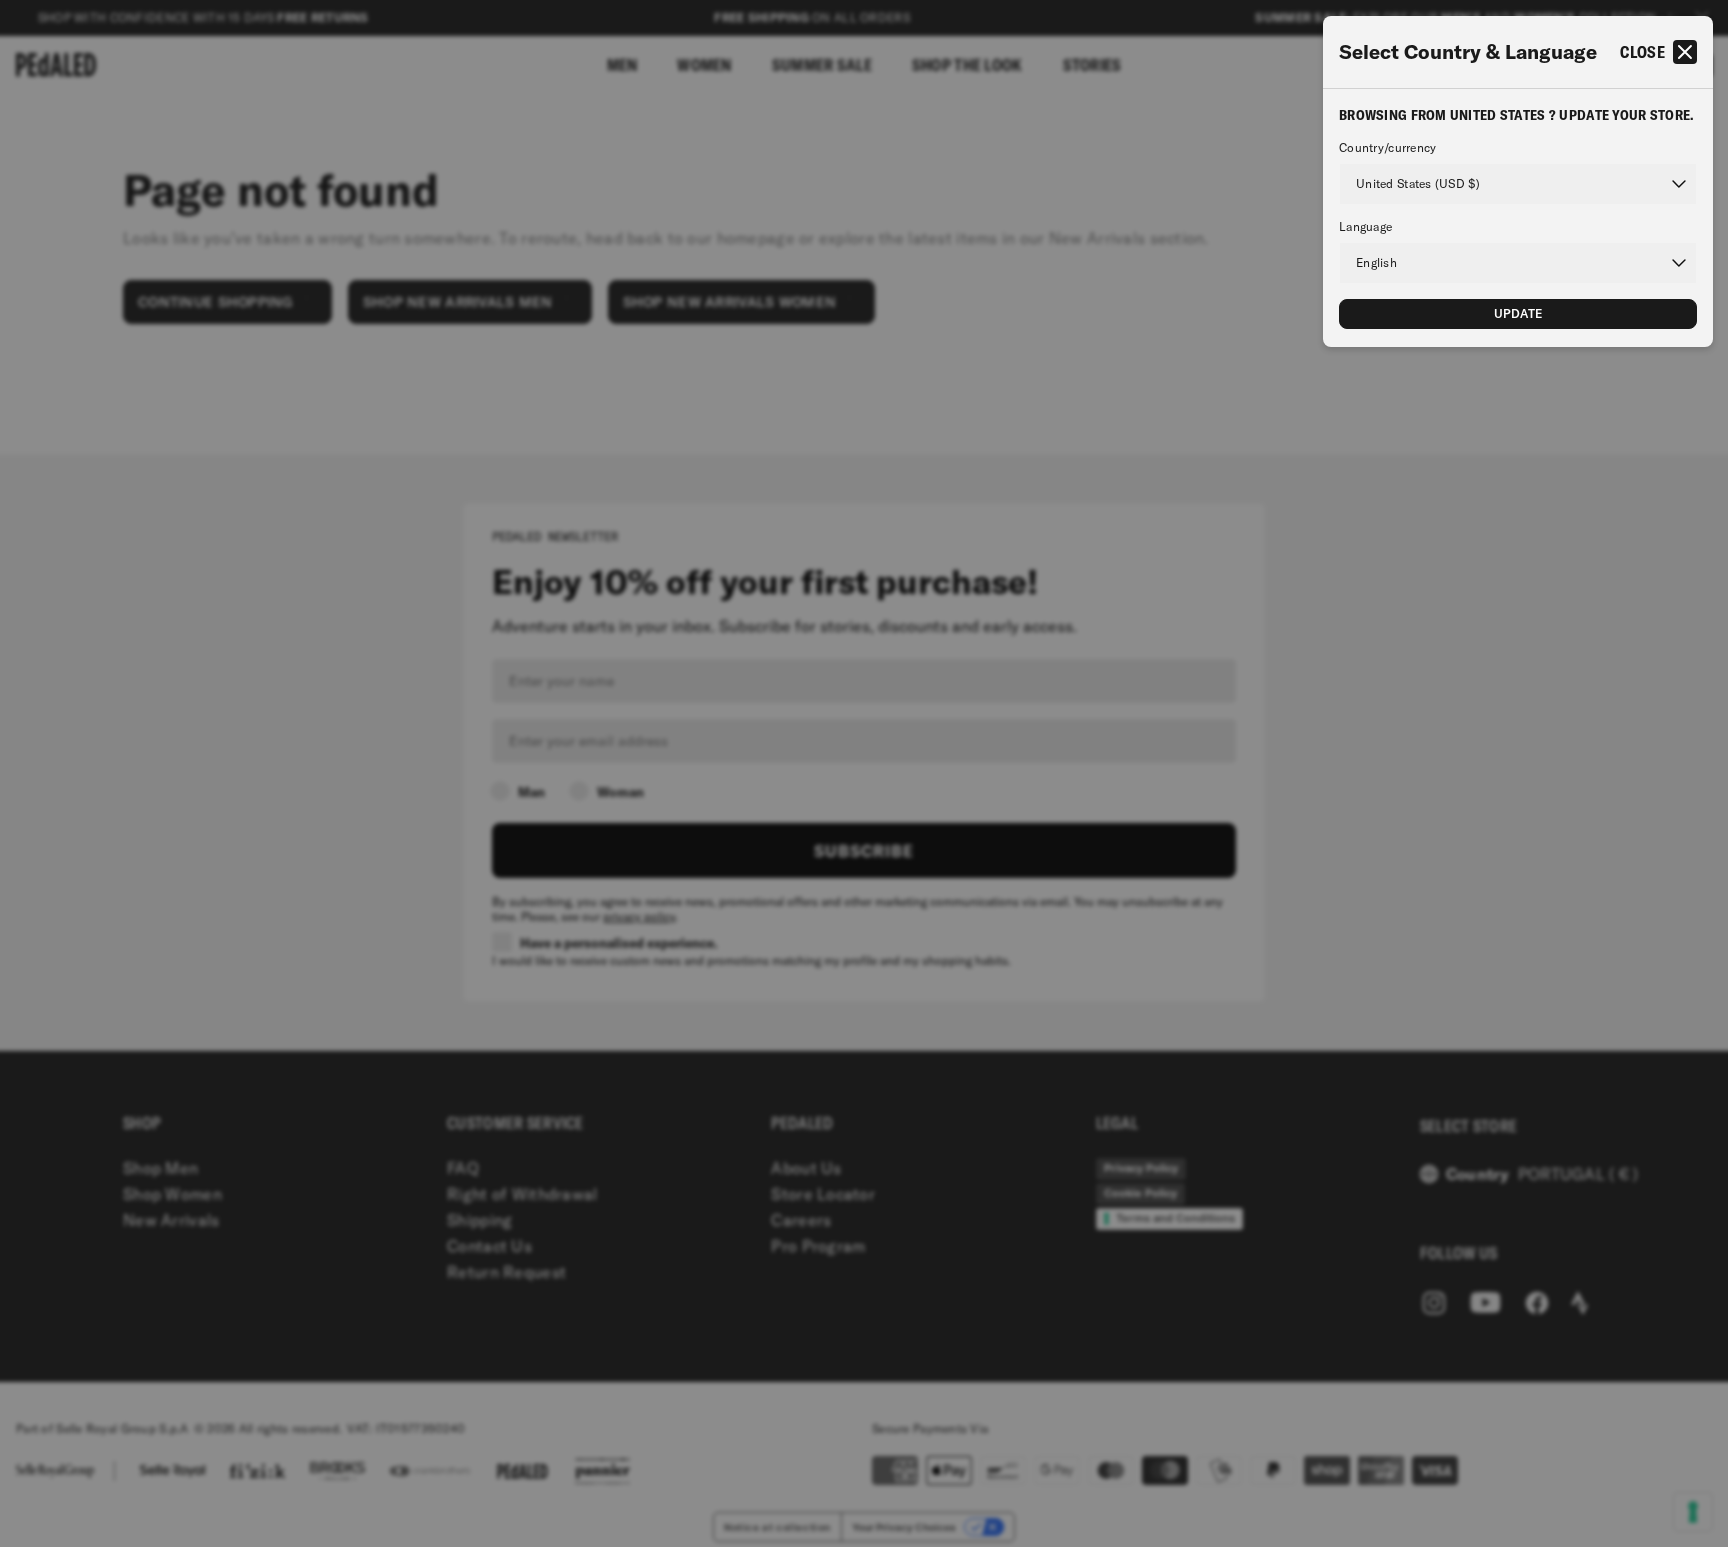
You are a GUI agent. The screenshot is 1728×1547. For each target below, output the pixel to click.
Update (1518, 313)
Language (1365, 227)
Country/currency (1387, 148)
